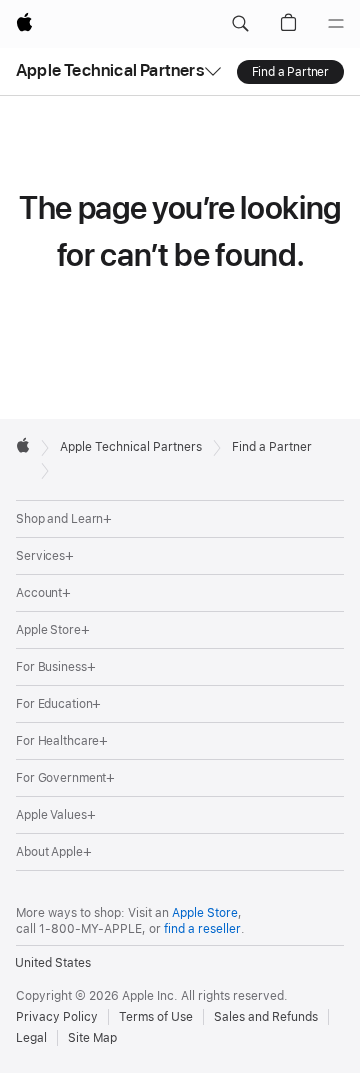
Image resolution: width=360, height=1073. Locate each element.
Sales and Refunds (266, 1017)
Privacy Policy (57, 1017)
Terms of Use (156, 1017)
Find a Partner (290, 72)
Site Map (92, 1038)
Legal (31, 1038)
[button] (240, 24)
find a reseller (202, 929)
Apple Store (205, 913)
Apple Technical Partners (110, 70)
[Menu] (336, 24)
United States (53, 963)
